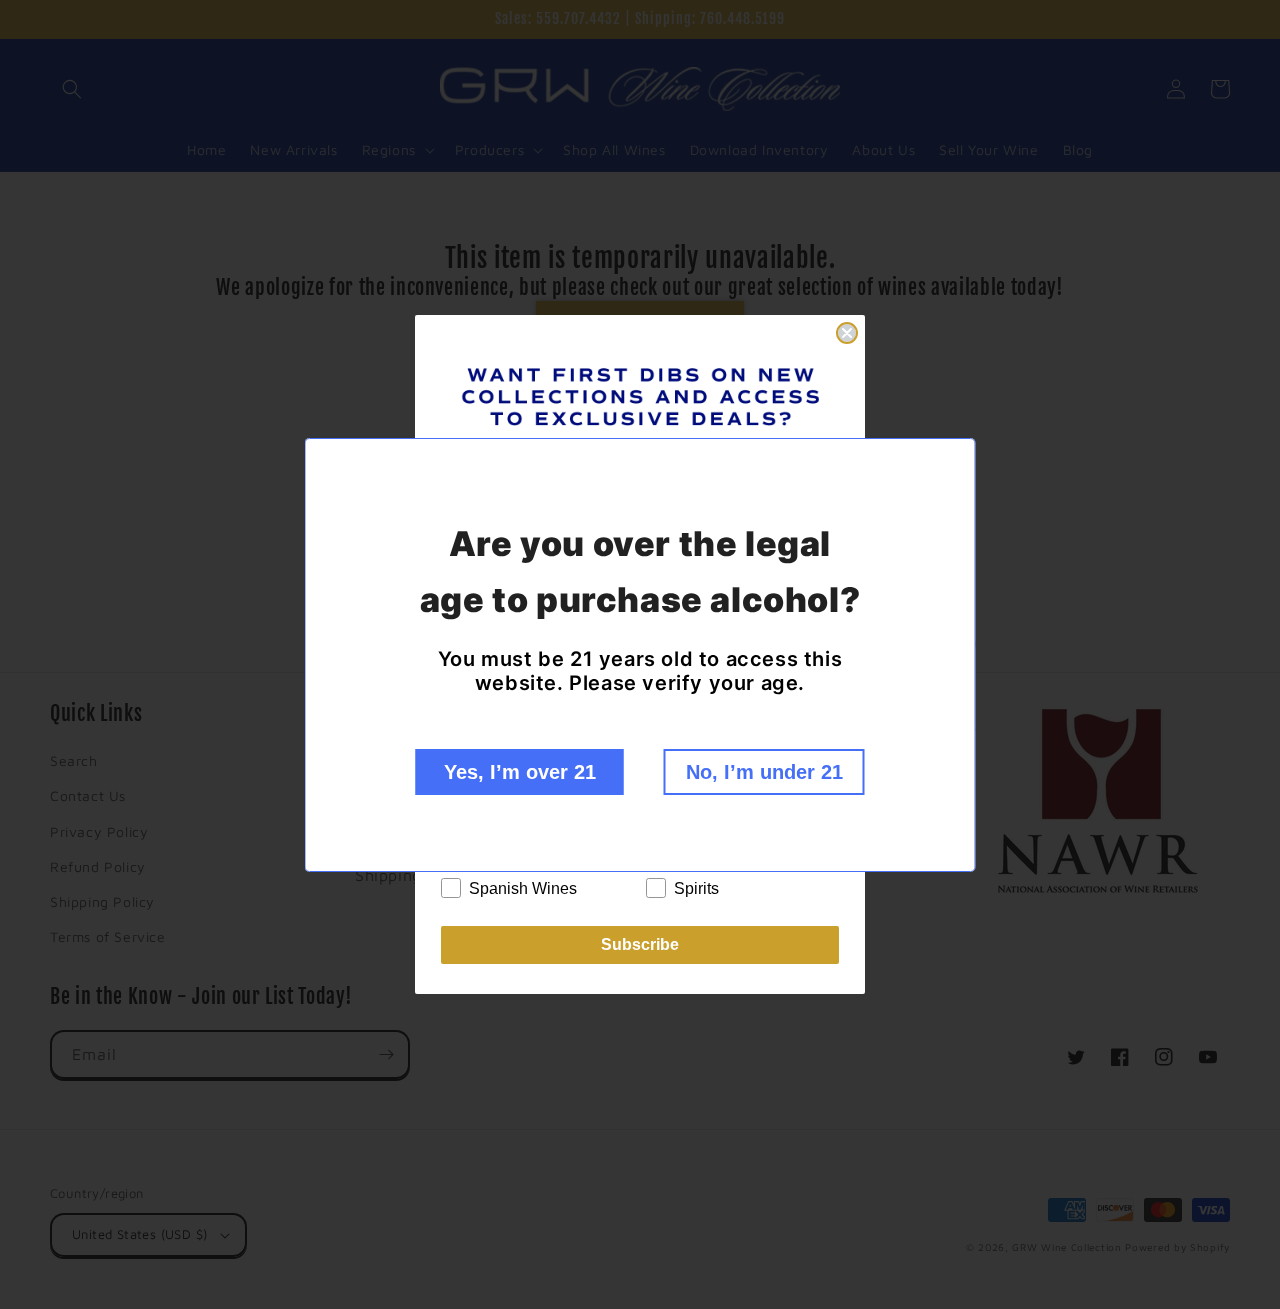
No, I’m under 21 (764, 772)
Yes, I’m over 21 (520, 772)
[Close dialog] (847, 333)
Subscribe (640, 944)
